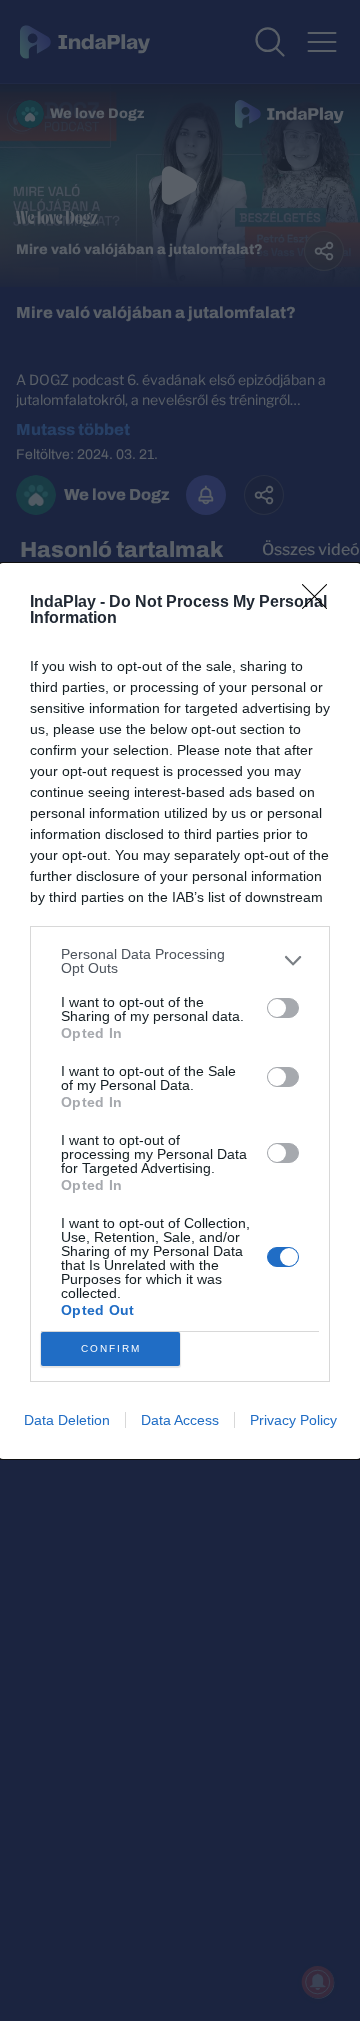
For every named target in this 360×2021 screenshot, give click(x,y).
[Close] (321, 603)
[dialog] (180, 1011)
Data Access (180, 1420)
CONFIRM (111, 1348)
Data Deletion (67, 1420)
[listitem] (180, 961)
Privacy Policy (293, 1420)
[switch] (283, 1008)
